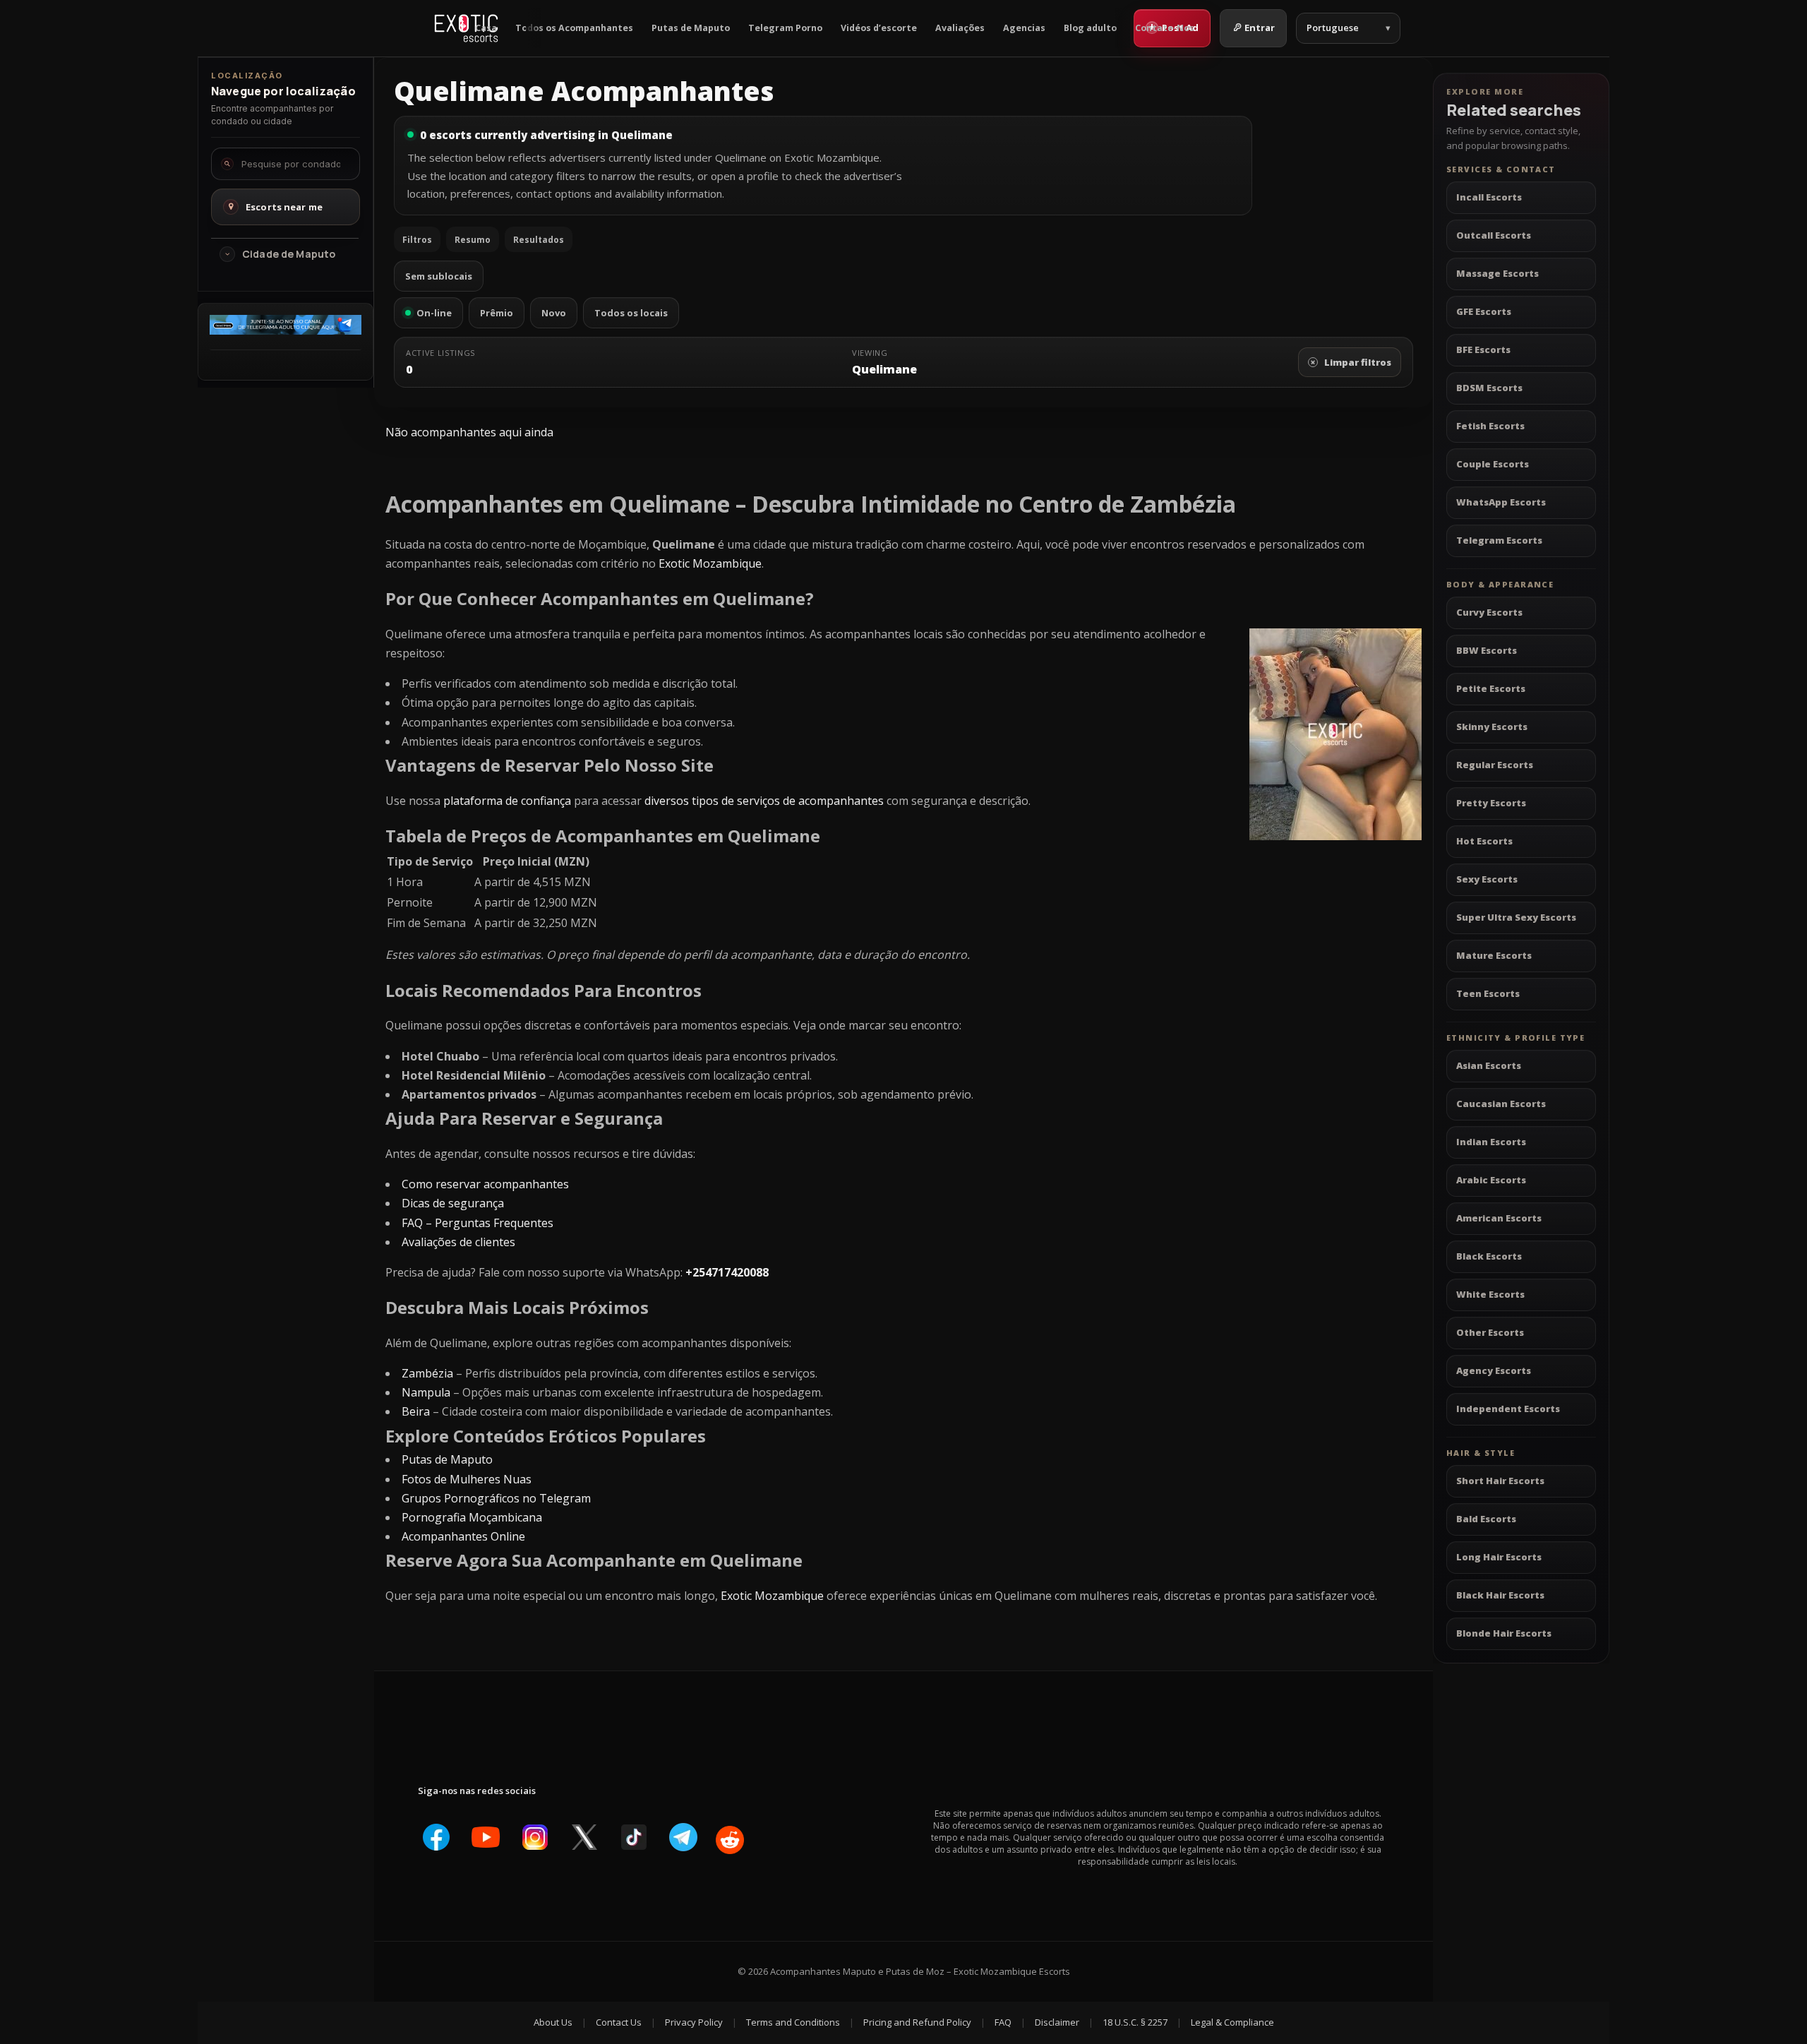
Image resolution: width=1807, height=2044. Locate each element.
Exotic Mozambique (710, 563)
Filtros (417, 240)
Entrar (1260, 28)
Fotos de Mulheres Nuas (467, 1479)
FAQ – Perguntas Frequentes (478, 1223)
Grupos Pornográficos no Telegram (496, 1498)
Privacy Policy (694, 2022)
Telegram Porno (785, 28)
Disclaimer (1057, 2022)
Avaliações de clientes (458, 1242)
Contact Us (619, 2022)
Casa (486, 28)
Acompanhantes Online (463, 1536)
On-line (434, 313)
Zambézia (427, 1373)
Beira (416, 1411)
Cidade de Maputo (289, 254)
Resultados (539, 240)
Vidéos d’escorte (879, 28)
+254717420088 (727, 1272)
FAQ (1003, 2022)
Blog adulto (1090, 28)
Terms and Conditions (793, 2022)
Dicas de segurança (453, 1203)
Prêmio (497, 313)
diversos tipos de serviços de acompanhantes (764, 801)
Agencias (1024, 28)
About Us (553, 2022)
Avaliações (960, 28)
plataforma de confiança (507, 801)
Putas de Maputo (691, 28)
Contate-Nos (1165, 28)
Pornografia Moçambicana (472, 1517)
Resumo (473, 240)
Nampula (426, 1392)
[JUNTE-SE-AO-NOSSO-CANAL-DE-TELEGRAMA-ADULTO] (286, 330)
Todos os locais (631, 313)
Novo (554, 313)
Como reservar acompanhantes (485, 1184)
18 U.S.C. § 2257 (1135, 2022)
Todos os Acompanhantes (574, 28)
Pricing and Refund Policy (917, 2022)
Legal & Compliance (1232, 2022)
